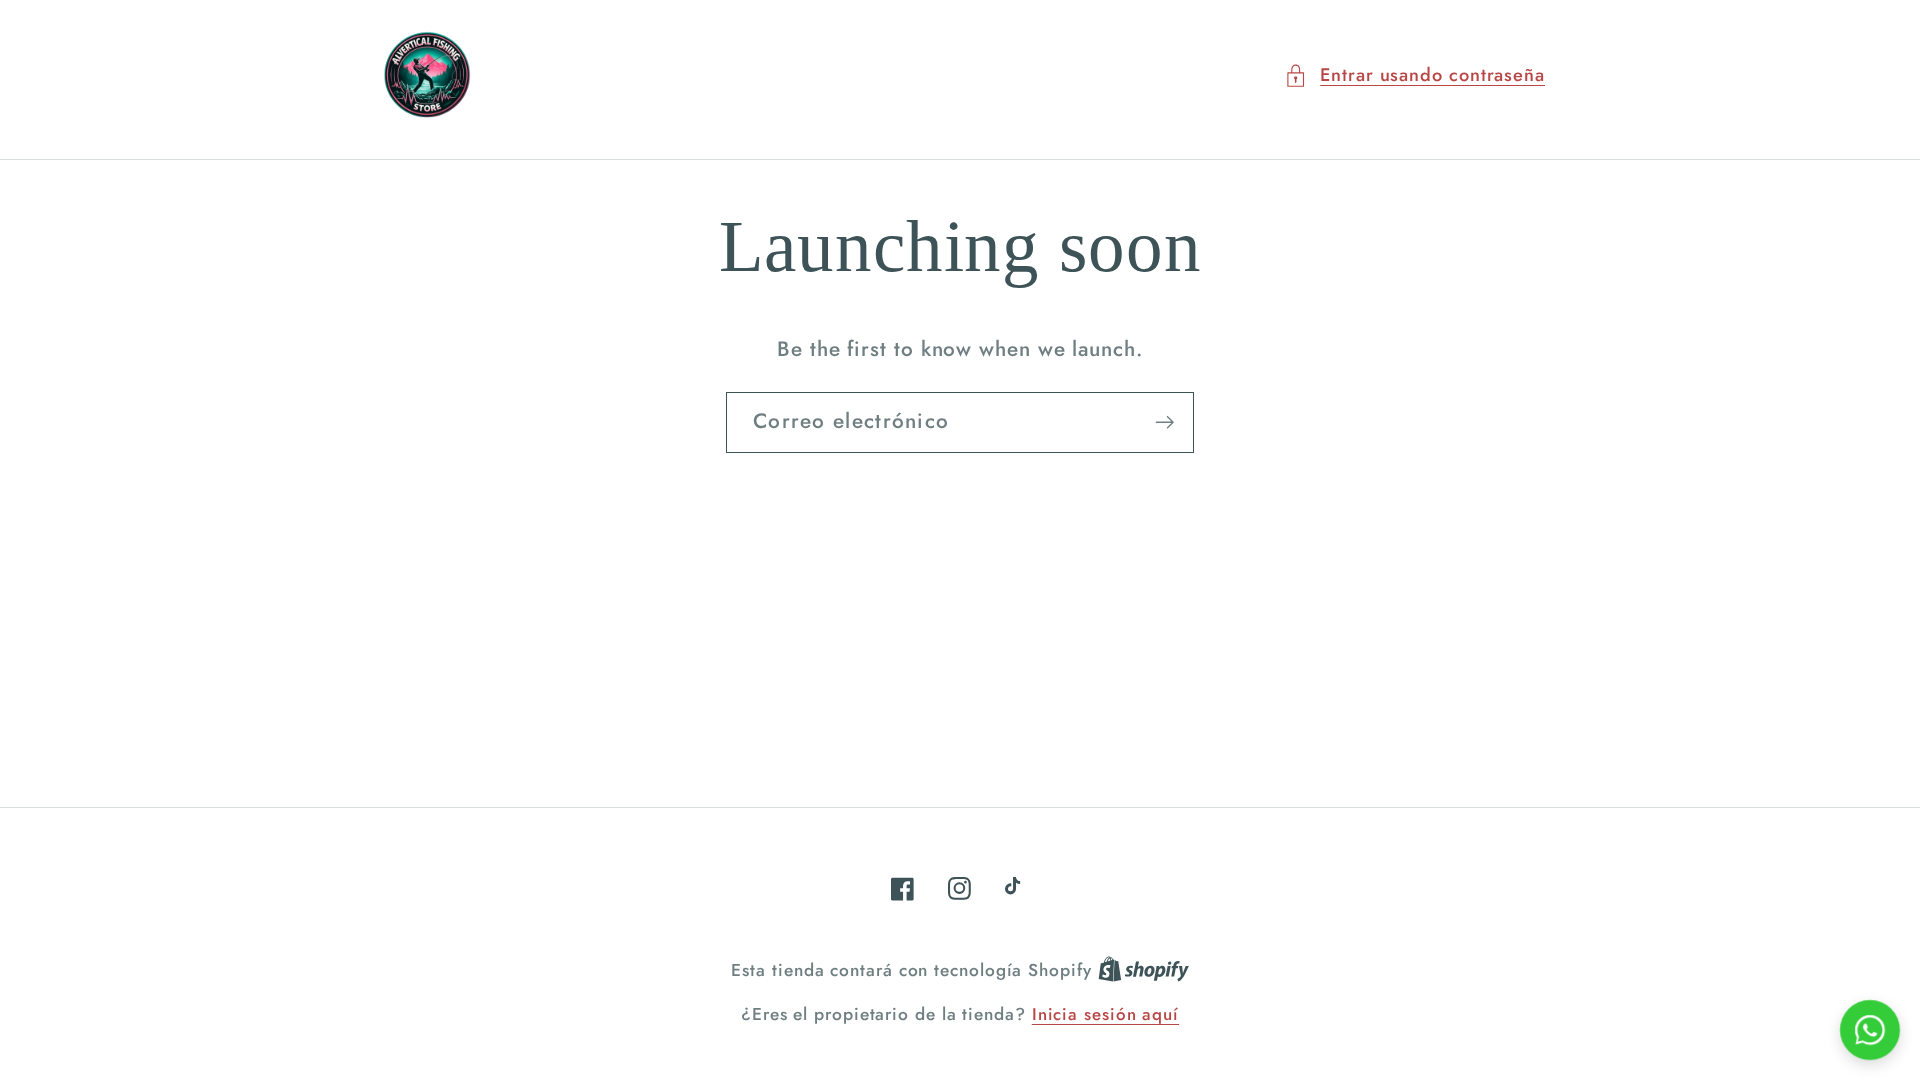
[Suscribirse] (1164, 422)
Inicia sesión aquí (1105, 1014)
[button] (1414, 75)
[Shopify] (1143, 970)
